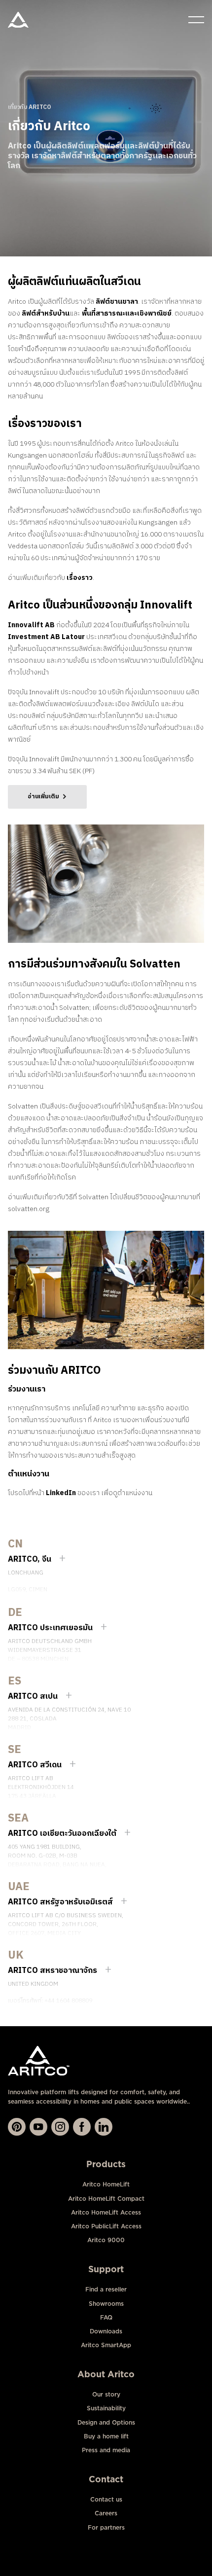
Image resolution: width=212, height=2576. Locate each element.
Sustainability (106, 2408)
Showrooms (106, 2304)
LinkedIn (61, 1493)
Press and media (106, 2450)
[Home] (18, 20)
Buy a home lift (106, 2436)
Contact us (106, 2499)
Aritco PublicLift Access (106, 2226)
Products (106, 2164)
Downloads (106, 2331)
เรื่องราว (80, 578)
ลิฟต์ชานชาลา (117, 302)
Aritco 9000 (106, 2240)
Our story (106, 2394)
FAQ (106, 2317)
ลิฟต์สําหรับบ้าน (46, 313)
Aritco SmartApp (106, 2345)
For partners (106, 2527)
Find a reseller (106, 2289)
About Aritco (106, 2374)
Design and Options (106, 2422)
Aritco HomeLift (106, 2184)
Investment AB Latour (46, 637)
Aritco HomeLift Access (106, 2212)
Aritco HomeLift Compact (106, 2199)
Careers (106, 2513)
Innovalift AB (31, 625)
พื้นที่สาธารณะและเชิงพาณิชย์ (127, 313)
